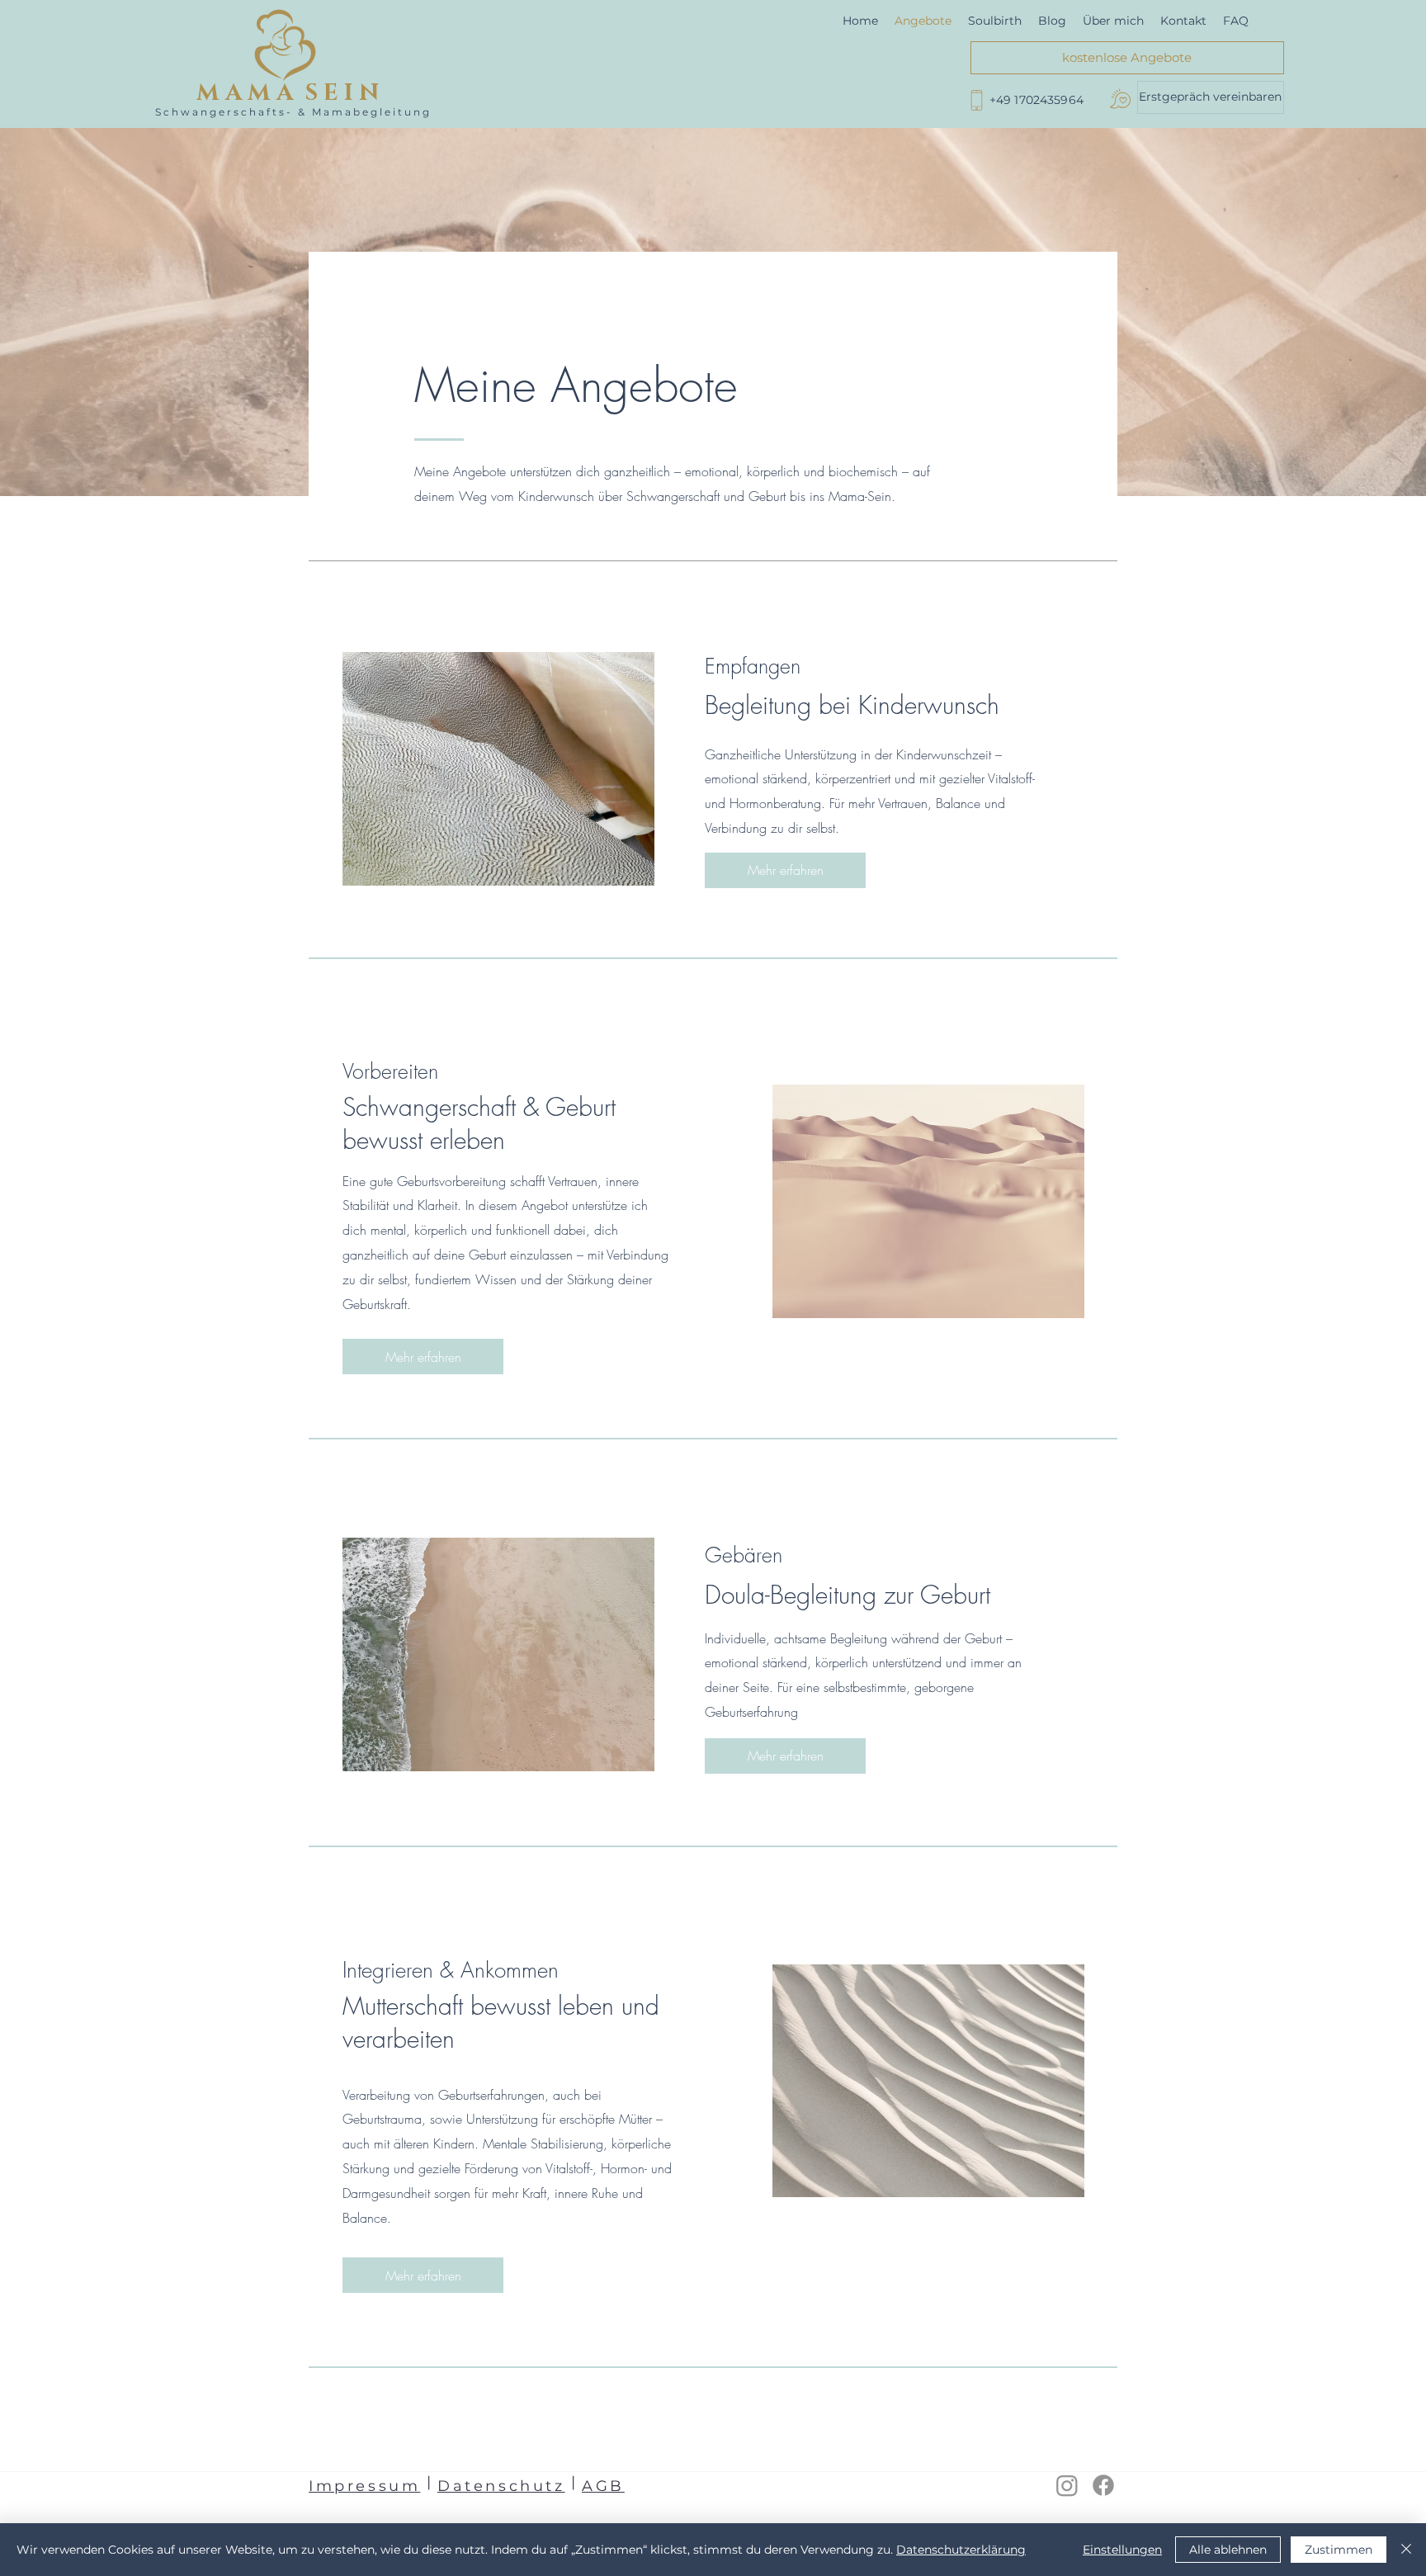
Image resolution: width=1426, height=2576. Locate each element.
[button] (1211, 97)
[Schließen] (1406, 2550)
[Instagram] (1067, 2485)
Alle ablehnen (1228, 2550)
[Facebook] (1103, 2485)
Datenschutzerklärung (961, 2550)
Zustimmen (1339, 2550)
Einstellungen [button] (1122, 2550)
